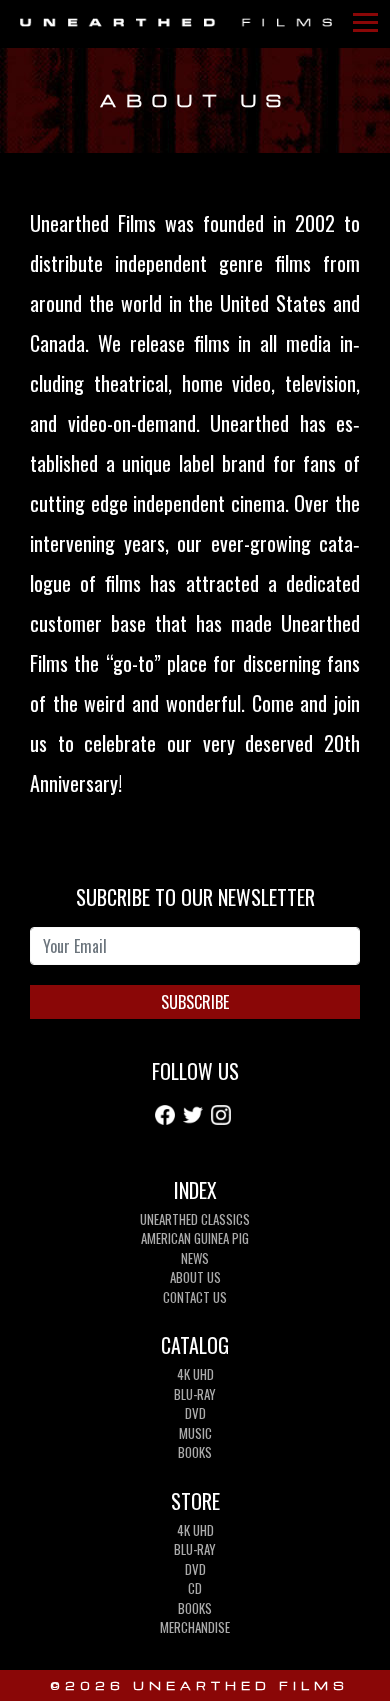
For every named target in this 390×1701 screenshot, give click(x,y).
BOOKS (195, 1452)
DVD (195, 1413)
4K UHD (195, 1374)
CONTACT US (195, 1297)
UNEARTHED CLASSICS (195, 1219)
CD (195, 1588)
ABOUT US (195, 1277)
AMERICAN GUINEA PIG (195, 1238)
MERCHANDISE (195, 1627)
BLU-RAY (195, 1394)
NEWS (195, 1258)
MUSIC (195, 1433)
